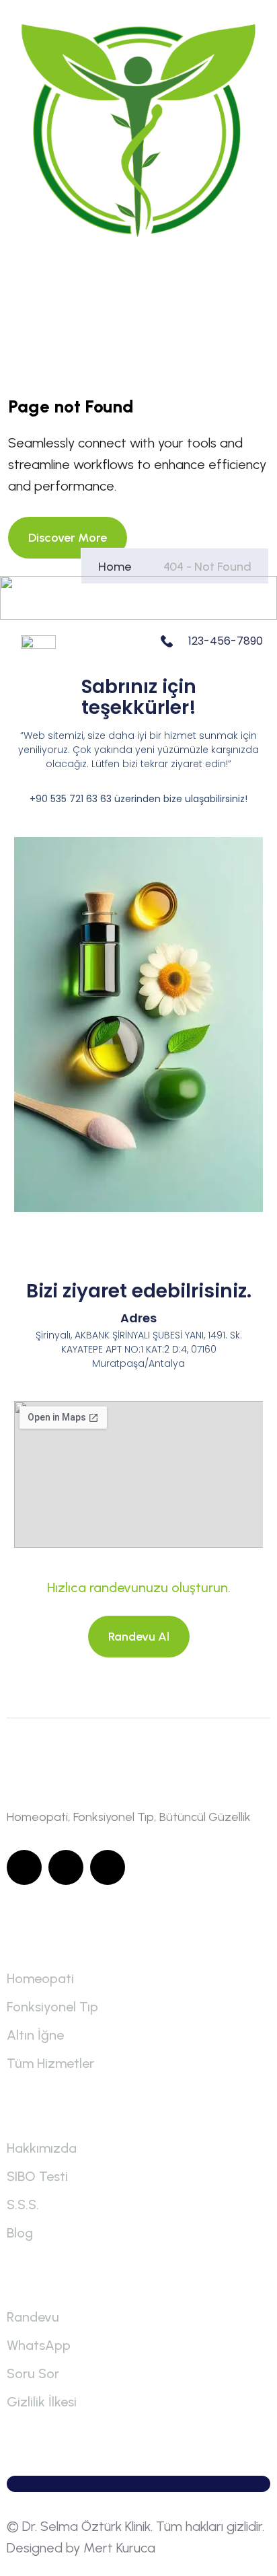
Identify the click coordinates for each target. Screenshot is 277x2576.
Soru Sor (33, 2373)
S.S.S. (23, 2205)
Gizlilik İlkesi (42, 2402)
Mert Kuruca (119, 2548)
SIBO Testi (37, 2176)
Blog (20, 2233)
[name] (68, 538)
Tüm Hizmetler (50, 2063)
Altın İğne (35, 2035)
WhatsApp (39, 2345)
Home (117, 567)
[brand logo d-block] (138, 131)
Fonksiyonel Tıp (52, 2007)
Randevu (33, 2317)
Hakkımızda (42, 2148)
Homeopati (40, 1978)
